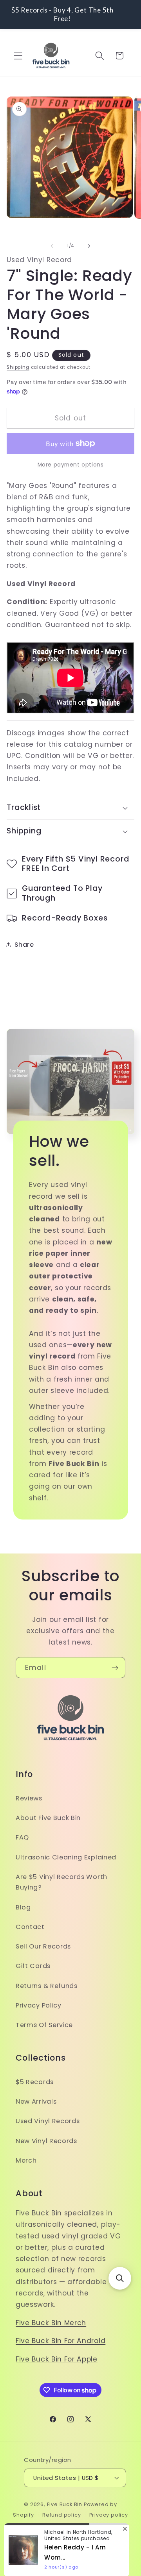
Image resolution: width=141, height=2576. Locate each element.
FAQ (22, 1837)
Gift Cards (33, 1966)
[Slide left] (52, 246)
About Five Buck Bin (48, 1818)
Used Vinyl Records (48, 2121)
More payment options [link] (71, 465)
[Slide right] (89, 246)
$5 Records (35, 2082)
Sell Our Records (43, 1946)
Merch (26, 2160)
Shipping (18, 367)
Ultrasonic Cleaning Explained (66, 1857)
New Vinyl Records (46, 2141)
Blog (23, 1907)
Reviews (29, 1798)
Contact (30, 1927)
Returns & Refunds (47, 1986)
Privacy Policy (39, 2005)
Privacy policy (109, 2515)
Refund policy (61, 2515)
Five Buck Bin (65, 2504)
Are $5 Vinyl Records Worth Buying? (61, 1882)
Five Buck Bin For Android (61, 2341)
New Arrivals (36, 2101)
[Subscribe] (115, 1668)
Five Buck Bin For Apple (57, 2359)
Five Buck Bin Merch (51, 2323)
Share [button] (24, 945)
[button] (18, 56)
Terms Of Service (44, 2025)
